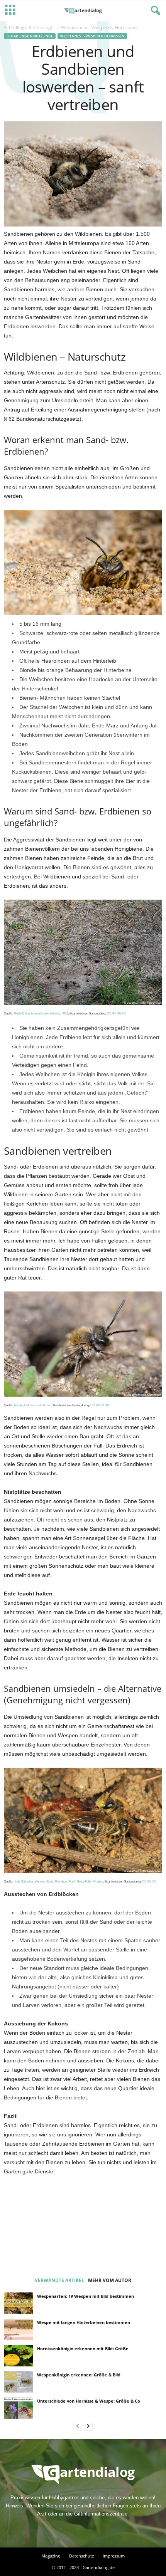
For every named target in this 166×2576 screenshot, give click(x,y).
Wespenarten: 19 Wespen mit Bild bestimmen (86, 2296)
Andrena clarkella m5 (37, 1405)
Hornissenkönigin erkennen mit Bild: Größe (83, 2348)
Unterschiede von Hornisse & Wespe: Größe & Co (89, 2401)
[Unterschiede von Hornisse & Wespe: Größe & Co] (18, 2408)
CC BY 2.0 (149, 1881)
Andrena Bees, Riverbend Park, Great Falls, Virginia (69, 1881)
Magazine (51, 2556)
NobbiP (19, 1013)
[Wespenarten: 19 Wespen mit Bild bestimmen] (18, 2303)
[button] (154, 11)
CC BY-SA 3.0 (116, 1013)
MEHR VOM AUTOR (110, 2280)
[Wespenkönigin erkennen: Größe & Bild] (18, 2382)
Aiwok (18, 1405)
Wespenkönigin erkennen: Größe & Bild (79, 2375)
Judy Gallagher (24, 1881)
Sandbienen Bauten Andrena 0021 (46, 1013)
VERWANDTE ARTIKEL (59, 2280)
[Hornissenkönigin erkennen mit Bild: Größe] (18, 2356)
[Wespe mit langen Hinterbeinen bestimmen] (18, 2329)
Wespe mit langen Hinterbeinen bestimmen (84, 2322)
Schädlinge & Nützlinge (29, 28)
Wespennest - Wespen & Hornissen (92, 36)
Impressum (114, 2556)
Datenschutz (81, 2556)
